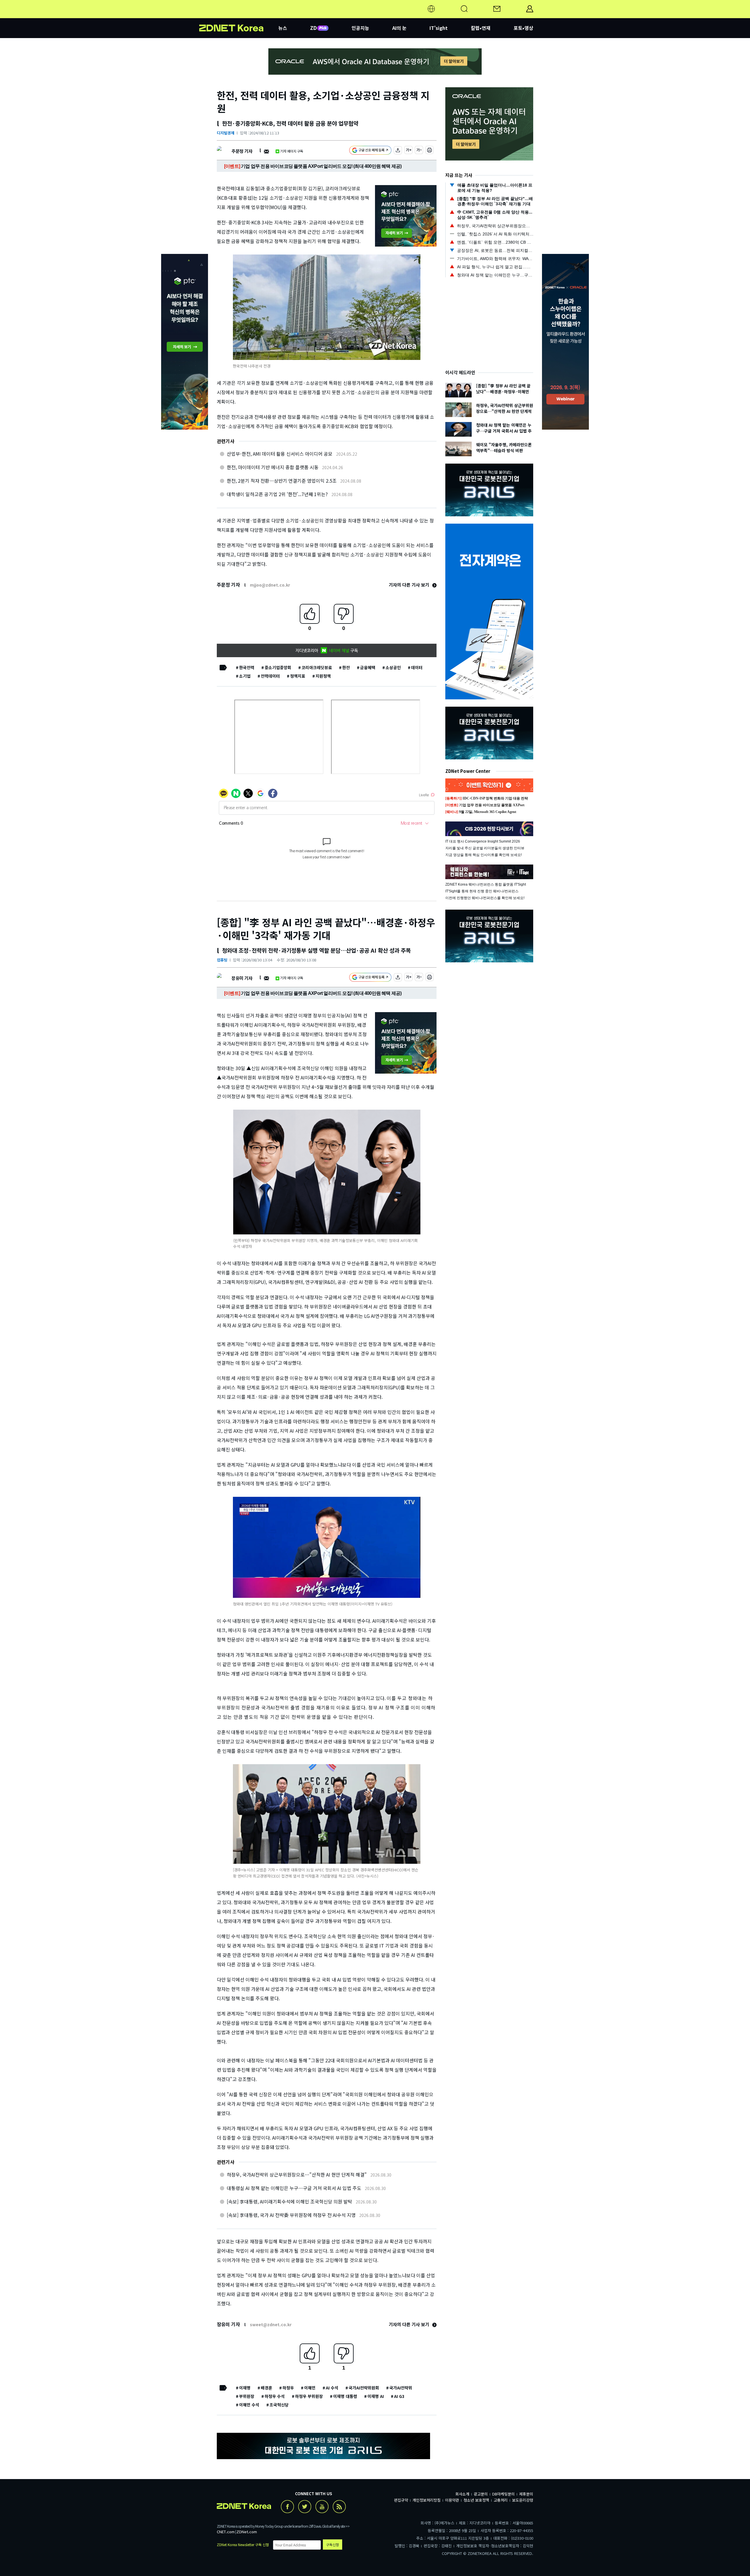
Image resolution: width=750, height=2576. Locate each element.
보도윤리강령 (523, 2500)
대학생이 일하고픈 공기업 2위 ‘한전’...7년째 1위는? (277, 494)
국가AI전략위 (401, 2388)
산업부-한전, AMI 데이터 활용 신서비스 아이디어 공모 (280, 454)
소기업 (245, 676)
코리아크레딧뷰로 (317, 667)
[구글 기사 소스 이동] (370, 151)
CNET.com (226, 2532)
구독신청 (333, 2545)
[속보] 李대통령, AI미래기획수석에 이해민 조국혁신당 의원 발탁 (289, 2201)
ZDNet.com (247, 2532)
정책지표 (298, 676)
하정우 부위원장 (309, 2396)
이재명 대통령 (345, 2396)
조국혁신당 (279, 2405)
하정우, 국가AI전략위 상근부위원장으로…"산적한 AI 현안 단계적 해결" (297, 2174)
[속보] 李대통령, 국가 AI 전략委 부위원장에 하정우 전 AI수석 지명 (291, 2215)
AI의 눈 (399, 28)
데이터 (417, 667)
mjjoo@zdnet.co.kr (270, 585)
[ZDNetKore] (239, 16)
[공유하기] (398, 151)
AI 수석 (332, 2388)
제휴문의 (526, 2494)
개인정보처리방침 (427, 2500)
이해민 (310, 2388)
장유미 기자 (242, 978)
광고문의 (481, 2494)
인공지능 (360, 28)
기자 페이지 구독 (292, 151)
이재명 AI (376, 2396)
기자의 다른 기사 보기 (410, 585)
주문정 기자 (242, 151)
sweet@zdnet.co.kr (271, 2324)
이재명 (245, 2388)
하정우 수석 (275, 2396)
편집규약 (401, 2500)
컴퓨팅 (222, 960)
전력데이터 (270, 676)
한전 (346, 667)
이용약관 (452, 2500)
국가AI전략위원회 (364, 2388)
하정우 (288, 2388)
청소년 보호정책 (476, 2500)
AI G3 (399, 2396)
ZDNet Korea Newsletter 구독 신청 (243, 2545)
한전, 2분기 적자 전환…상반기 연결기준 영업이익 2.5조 (282, 481)
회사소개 (462, 2494)
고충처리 (501, 2500)
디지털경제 (226, 133)
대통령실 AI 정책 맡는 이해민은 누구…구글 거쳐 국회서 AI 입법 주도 (294, 2188)
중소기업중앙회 (278, 667)
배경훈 (266, 2388)
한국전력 (247, 667)
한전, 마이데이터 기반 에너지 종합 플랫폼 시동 (273, 467)
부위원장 (247, 2396)
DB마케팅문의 (503, 2494)
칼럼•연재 (481, 28)
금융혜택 (368, 667)
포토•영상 (523, 28)
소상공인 (393, 667)
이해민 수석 (249, 2405)
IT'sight (439, 28)
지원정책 (323, 676)
